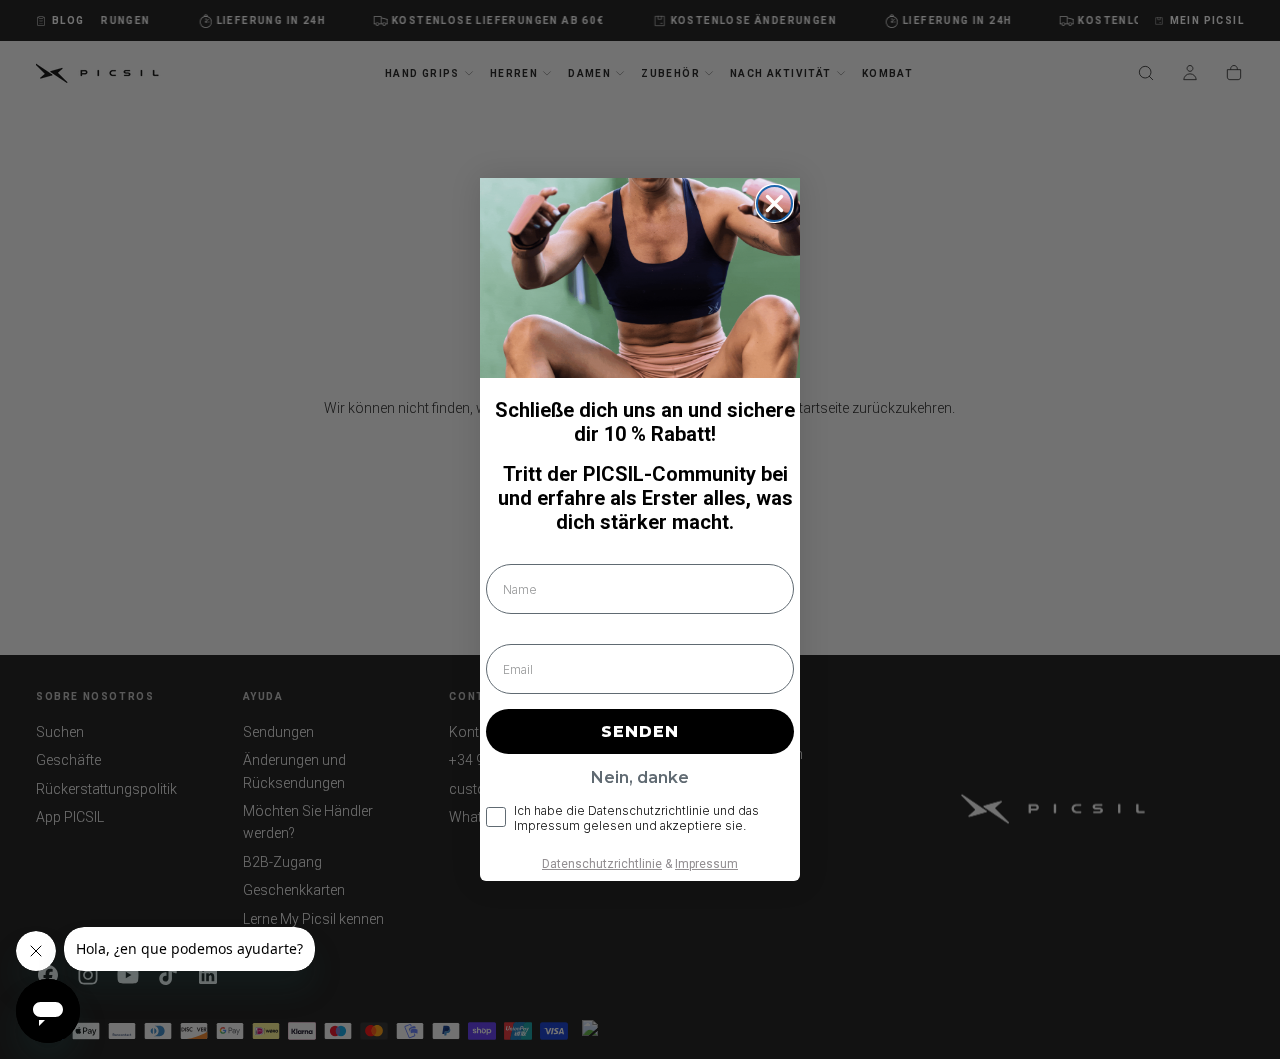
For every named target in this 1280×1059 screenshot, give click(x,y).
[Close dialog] (774, 203)
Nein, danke (640, 777)
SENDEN (640, 731)
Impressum (706, 864)
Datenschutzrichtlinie (602, 864)
